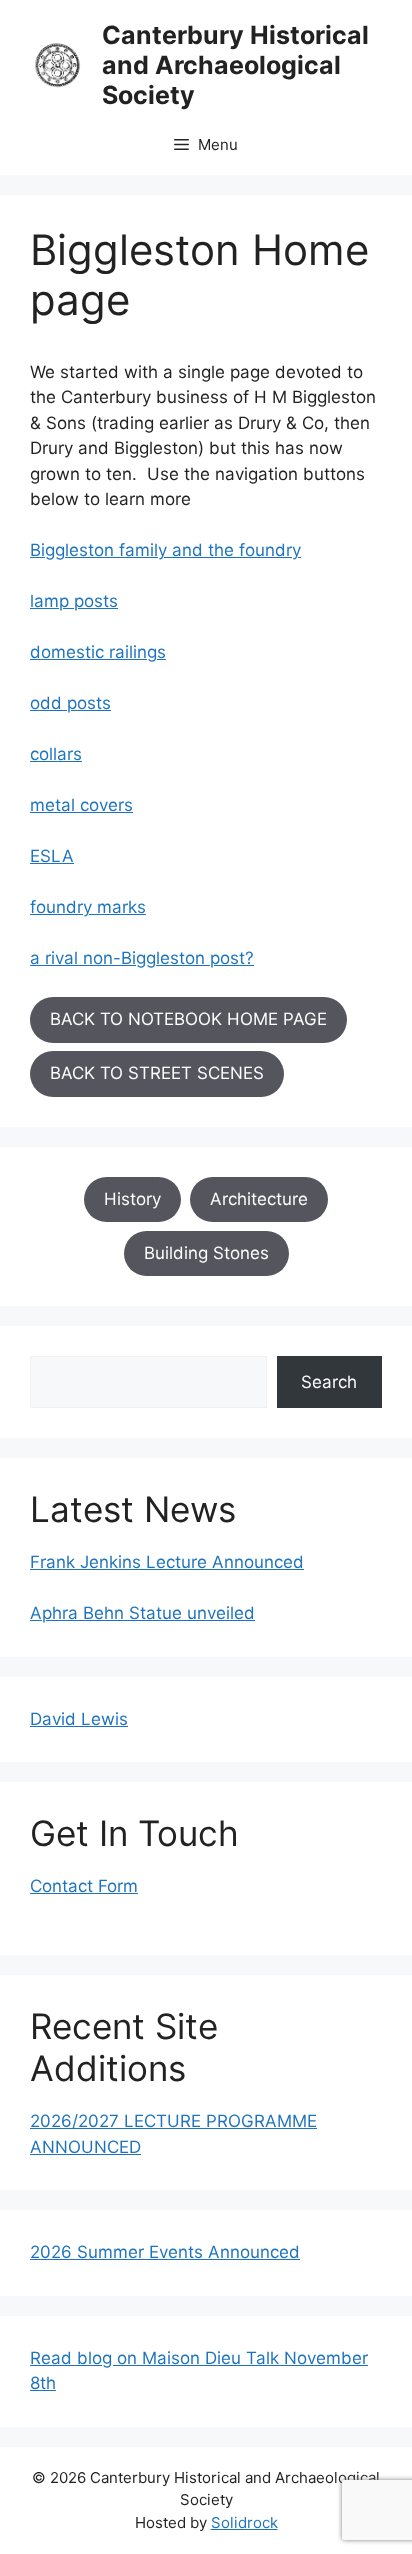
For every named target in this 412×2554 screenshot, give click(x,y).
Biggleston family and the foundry (165, 550)
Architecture (259, 1199)
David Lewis (79, 1719)
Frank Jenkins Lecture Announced (167, 1562)
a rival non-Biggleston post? (142, 958)
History (132, 1199)
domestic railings (98, 652)
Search (329, 1382)
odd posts (70, 703)
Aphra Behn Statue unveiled (142, 1613)
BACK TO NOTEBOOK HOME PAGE (188, 1019)
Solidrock (244, 2522)
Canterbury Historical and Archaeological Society (235, 65)
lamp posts (74, 601)
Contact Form (84, 1886)
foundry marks (88, 907)
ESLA (52, 856)
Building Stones (206, 1253)
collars (56, 754)
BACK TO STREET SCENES (157, 1073)
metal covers (81, 805)
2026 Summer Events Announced (165, 2252)
